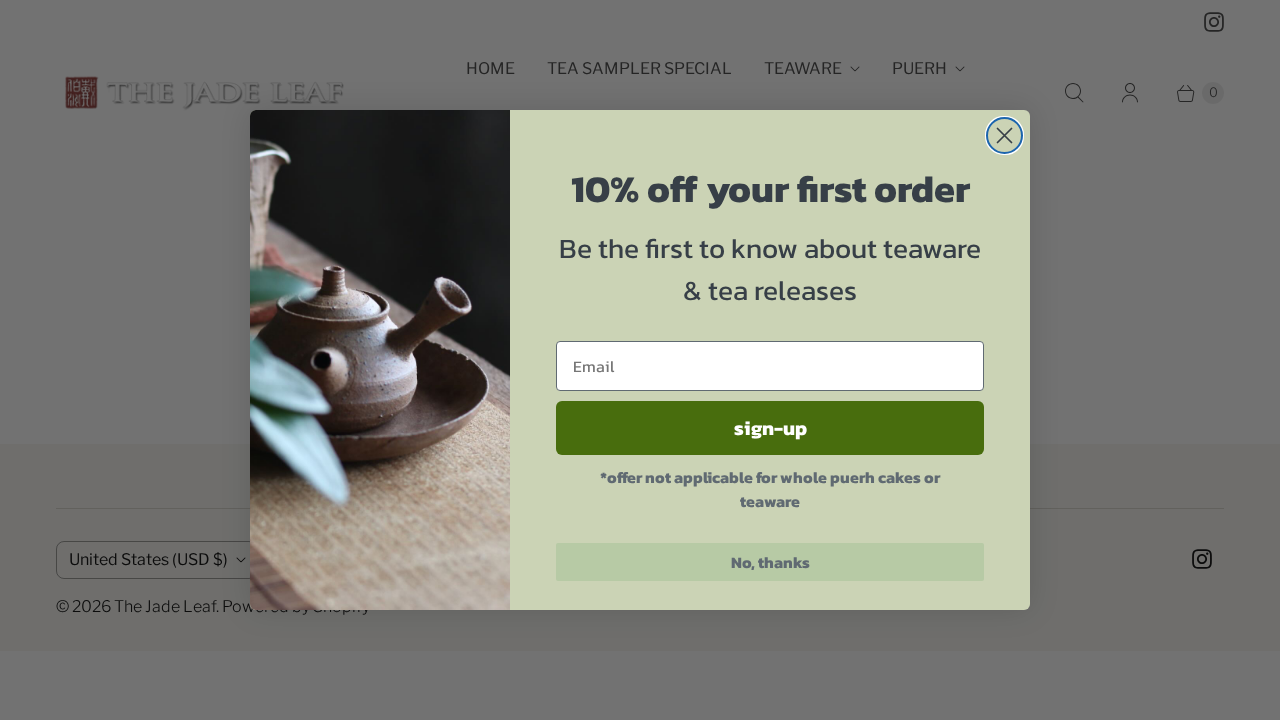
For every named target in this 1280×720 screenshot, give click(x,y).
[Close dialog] (1004, 135)
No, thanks (770, 562)
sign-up (770, 428)
